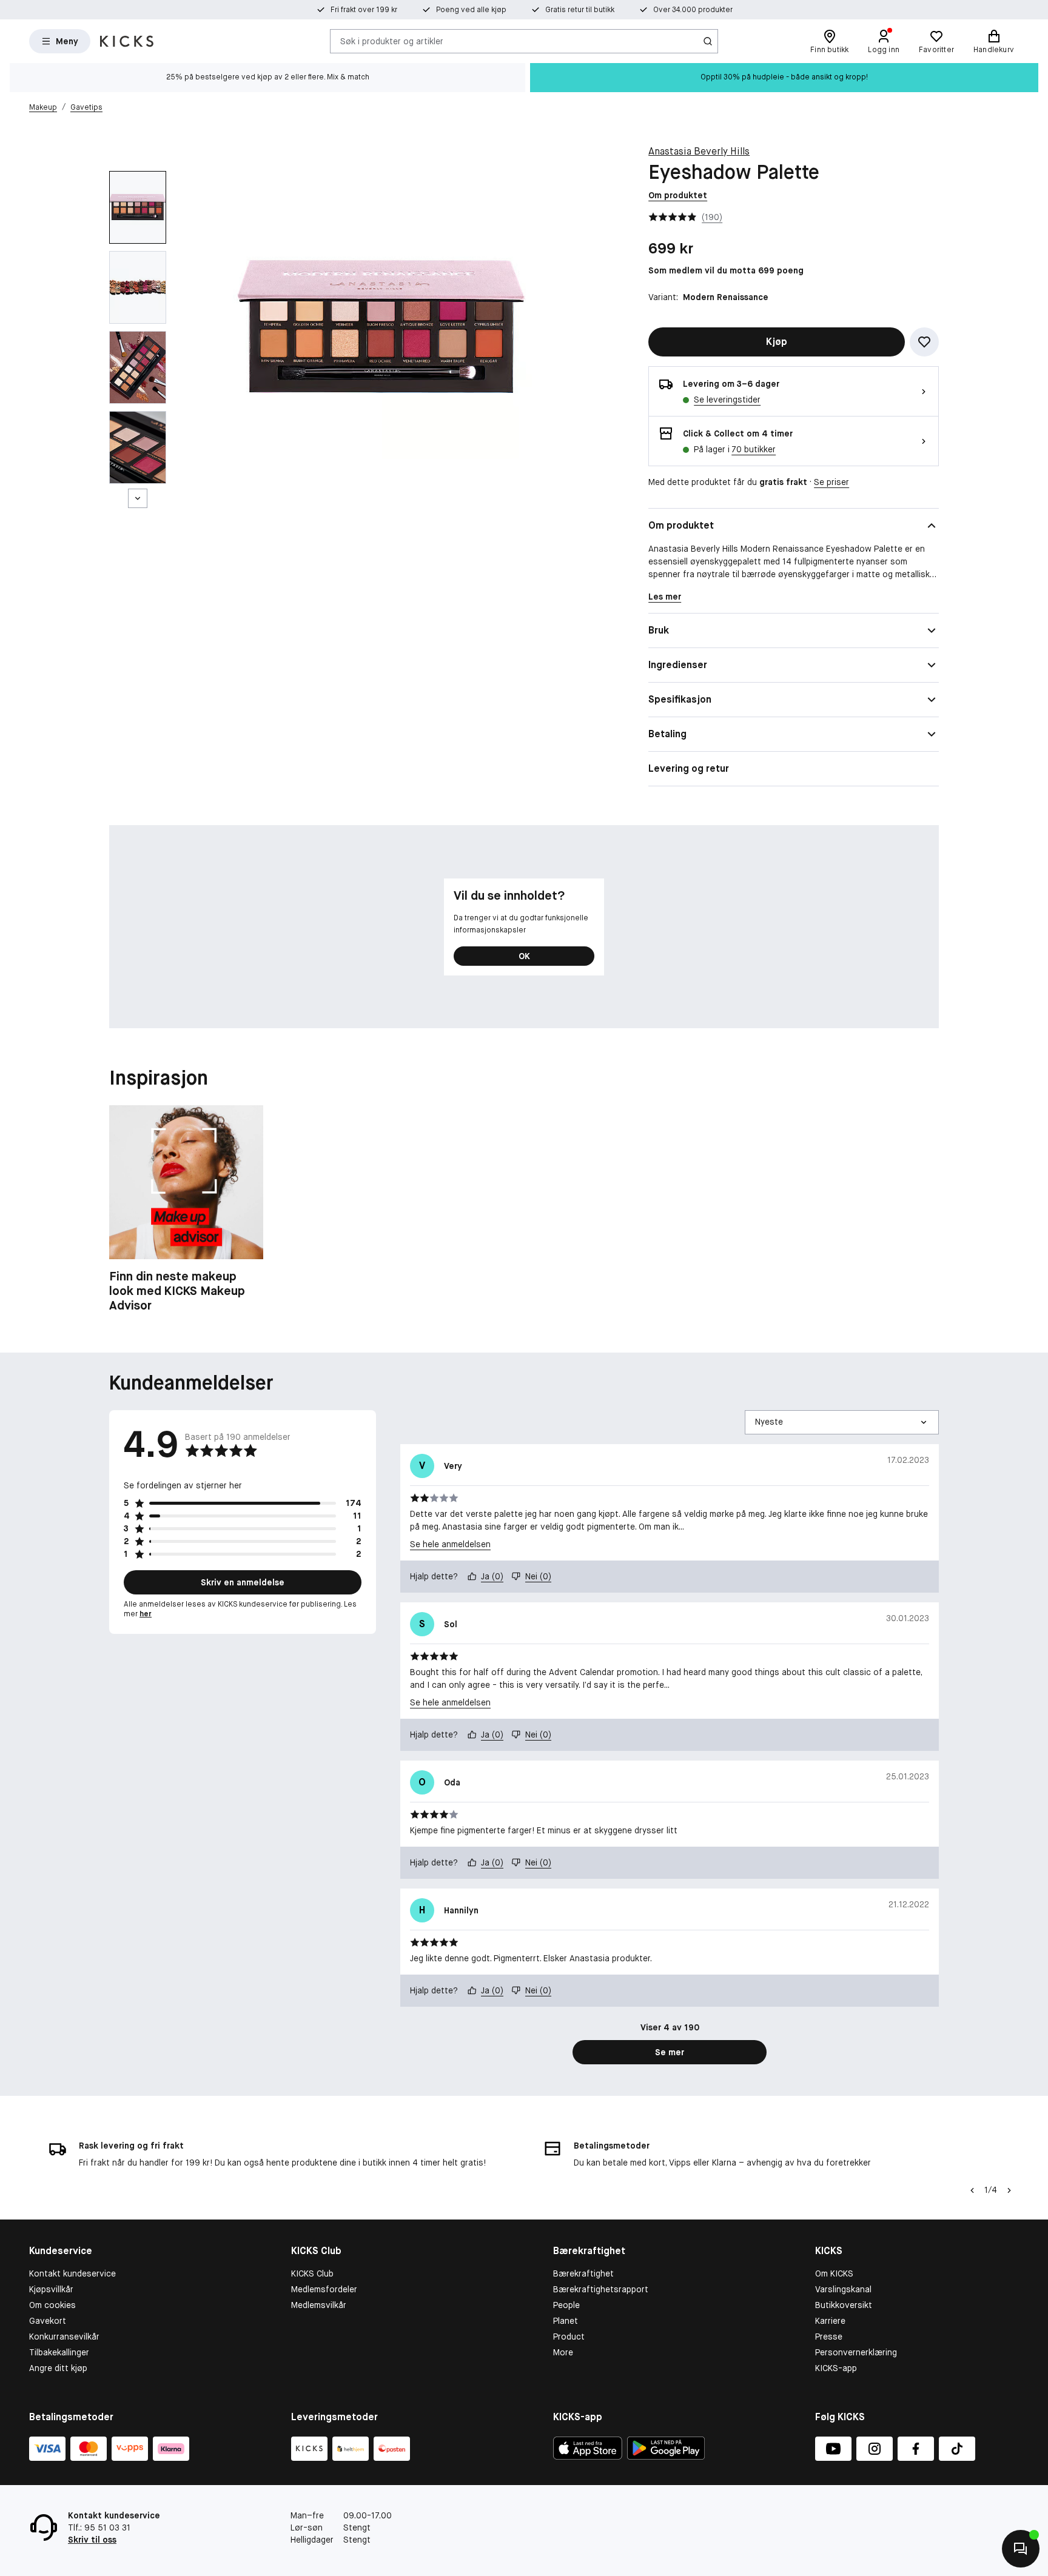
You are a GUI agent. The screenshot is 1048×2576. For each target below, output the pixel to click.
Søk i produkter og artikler (392, 41)
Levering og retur (689, 768)
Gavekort (48, 2321)
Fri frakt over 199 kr (364, 10)
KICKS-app (836, 2368)
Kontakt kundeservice (72, 2273)
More (563, 2352)
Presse (829, 2337)
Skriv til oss (92, 2540)
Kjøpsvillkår (51, 2289)
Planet (566, 2321)
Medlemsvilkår (319, 2305)
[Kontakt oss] (1021, 2549)
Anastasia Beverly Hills (699, 151)
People (566, 2305)
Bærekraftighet (583, 2273)
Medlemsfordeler (324, 2289)
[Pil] (1009, 2190)
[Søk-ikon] (708, 41)
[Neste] (138, 498)
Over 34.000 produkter (693, 10)
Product (569, 2337)
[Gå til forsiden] (127, 41)
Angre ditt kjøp (58, 2368)
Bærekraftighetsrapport (601, 2289)
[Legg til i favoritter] (924, 342)
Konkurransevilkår (64, 2337)
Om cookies (52, 2305)
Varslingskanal (843, 2289)
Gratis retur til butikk (580, 10)
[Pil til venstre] (972, 2190)
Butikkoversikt (844, 2305)
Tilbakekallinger (59, 2352)
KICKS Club (312, 2273)
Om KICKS (834, 2273)
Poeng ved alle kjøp (471, 10)
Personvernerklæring (856, 2352)
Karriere (830, 2321)
